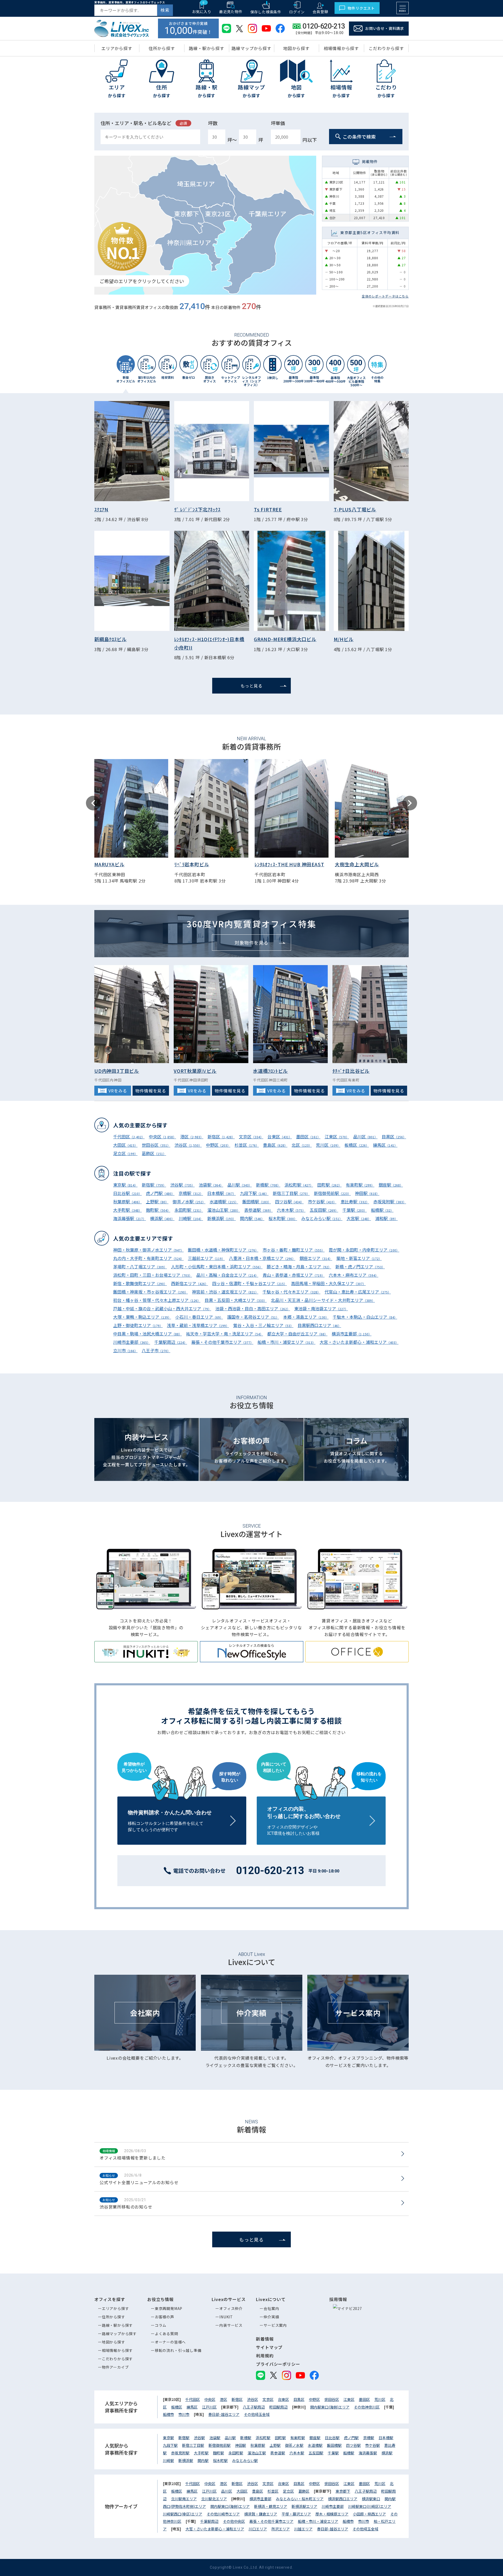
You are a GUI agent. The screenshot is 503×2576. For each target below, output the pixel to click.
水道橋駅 (224, 1202)
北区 (302, 1145)
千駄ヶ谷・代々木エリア (291, 1292)
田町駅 (329, 1185)
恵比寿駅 (355, 1202)
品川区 (365, 1137)
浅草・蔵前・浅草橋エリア (198, 1325)
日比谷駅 (127, 1193)
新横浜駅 (222, 1218)
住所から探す (114, 2317)
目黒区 (394, 1137)
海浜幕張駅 (130, 1218)
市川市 (184, 2414)
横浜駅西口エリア (343, 2499)
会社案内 (271, 2308)
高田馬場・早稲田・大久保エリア (328, 1283)
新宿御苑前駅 (332, 1193)
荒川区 (328, 1145)
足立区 (125, 1153)
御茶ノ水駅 (189, 1202)
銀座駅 (391, 1185)
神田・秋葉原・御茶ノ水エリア (148, 1250)
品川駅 (240, 1185)
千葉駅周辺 (171, 1342)
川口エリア (258, 2529)
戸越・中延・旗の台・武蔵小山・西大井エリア (162, 1308)
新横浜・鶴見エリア (271, 2506)
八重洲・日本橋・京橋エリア (262, 1258)
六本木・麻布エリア (354, 1275)
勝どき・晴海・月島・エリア (299, 1267)
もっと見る (251, 686)
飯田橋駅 (257, 1202)
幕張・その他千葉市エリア (222, 1342)
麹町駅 (158, 1210)
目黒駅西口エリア (319, 1325)
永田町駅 (189, 1210)
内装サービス (231, 2325)
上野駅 (157, 1202)
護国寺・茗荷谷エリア (253, 1317)
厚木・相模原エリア (332, 2514)
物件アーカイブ (115, 2367)
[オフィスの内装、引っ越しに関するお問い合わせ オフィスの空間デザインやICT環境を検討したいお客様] (321, 1799)
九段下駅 (254, 1193)
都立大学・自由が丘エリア (297, 1334)
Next (410, 803)
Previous (93, 803)
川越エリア (303, 2529)
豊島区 (275, 1145)
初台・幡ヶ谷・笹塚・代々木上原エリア (157, 1300)
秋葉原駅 (127, 1202)
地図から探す (114, 2342)
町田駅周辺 (278, 2407)
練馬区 (385, 1145)
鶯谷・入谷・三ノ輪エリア (263, 1325)
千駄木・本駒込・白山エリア (365, 1317)
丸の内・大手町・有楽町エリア (148, 1258)
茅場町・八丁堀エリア (140, 1267)
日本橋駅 (222, 1193)
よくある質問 (166, 2334)
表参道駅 (258, 1210)
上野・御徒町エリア (138, 1325)
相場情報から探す (117, 2350)
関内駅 (252, 1218)
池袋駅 (211, 1185)
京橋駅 (191, 1193)
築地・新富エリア (359, 1258)
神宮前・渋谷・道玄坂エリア (225, 1292)
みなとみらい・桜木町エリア (300, 2499)
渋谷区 (188, 1145)
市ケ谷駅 (322, 1202)
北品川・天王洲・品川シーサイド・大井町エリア (323, 1300)
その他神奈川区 (367, 2407)
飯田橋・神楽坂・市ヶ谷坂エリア (151, 1292)
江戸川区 (209, 2407)
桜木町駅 (283, 1218)
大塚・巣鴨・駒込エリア (142, 1317)
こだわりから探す (117, 2359)
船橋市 (168, 2414)
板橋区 (357, 1145)
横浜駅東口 (371, 2499)
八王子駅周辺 (254, 2407)
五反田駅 (324, 1210)
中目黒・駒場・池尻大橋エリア (147, 1334)
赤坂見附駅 (390, 1202)
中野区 (218, 1145)
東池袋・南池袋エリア (321, 1308)
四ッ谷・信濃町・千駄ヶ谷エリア (250, 1283)
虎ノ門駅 (160, 1193)
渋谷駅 (182, 1185)
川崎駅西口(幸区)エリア (183, 2514)
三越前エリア (206, 1258)
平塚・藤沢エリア (296, 2514)
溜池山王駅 (224, 1210)
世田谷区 (156, 1145)
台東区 (280, 1137)
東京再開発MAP (169, 2308)
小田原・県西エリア (369, 2514)
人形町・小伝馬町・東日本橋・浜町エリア (217, 1267)
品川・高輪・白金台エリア (227, 1275)
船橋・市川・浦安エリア (286, 1342)
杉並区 (247, 1145)
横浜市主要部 (352, 1334)
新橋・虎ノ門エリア (360, 1267)
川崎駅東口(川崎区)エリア (370, 2506)
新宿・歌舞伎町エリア (140, 1283)
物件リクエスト (361, 8)
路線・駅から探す (117, 2325)
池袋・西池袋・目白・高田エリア (253, 1308)
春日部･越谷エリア (224, 2414)
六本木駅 (291, 1210)
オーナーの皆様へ (170, 2342)
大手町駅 (127, 1210)
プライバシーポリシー (278, 2364)
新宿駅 (154, 1185)
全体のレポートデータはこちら (385, 296)
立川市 (125, 1350)
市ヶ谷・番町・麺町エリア (294, 1250)
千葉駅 (355, 1210)
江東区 (337, 1137)
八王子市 (156, 1350)
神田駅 (367, 1193)
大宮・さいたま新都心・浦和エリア (359, 1342)
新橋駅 (268, 1185)
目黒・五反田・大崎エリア (236, 1300)
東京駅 (125, 1185)
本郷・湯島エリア (306, 1317)
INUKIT (226, 2317)
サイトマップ (269, 2347)
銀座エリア (316, 1258)
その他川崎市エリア (223, 2514)
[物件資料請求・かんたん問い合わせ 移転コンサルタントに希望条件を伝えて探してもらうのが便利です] (182, 1799)
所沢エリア (281, 2529)
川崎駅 (191, 1218)
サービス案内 (275, 2325)
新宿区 (221, 1137)
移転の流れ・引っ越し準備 (178, 2350)
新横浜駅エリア (304, 2506)
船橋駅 (382, 1210)
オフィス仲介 (231, 2308)
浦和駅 (386, 1218)
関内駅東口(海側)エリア (330, 2407)
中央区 (162, 1137)
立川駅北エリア (214, 2499)
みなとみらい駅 (322, 1218)
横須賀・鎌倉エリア (261, 2514)
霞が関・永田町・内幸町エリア (364, 1250)
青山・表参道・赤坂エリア (294, 1275)
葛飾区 (154, 1153)
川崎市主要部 (132, 1342)
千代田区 (129, 1137)
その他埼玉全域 (257, 2414)
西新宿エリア (190, 1283)
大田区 (125, 1145)
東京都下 (343, 2491)
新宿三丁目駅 (291, 1193)
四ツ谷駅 (289, 1202)
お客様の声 (165, 2317)
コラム (161, 2325)
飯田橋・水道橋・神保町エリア (223, 1250)
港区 (192, 1137)
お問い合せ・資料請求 (385, 28)
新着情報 (265, 2339)
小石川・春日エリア (199, 1317)
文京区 (251, 1137)
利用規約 (265, 2356)
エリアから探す (116, 2308)
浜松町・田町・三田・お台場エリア (153, 1275)
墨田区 (308, 1137)
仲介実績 (271, 2317)
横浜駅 (162, 1218)
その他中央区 (234, 2521)
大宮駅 (359, 1218)
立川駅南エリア (184, 2499)
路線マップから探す (119, 2334)
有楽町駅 (360, 1185)
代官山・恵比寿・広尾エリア (358, 1292)
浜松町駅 (299, 1185)
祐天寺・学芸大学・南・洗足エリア (225, 1334)
